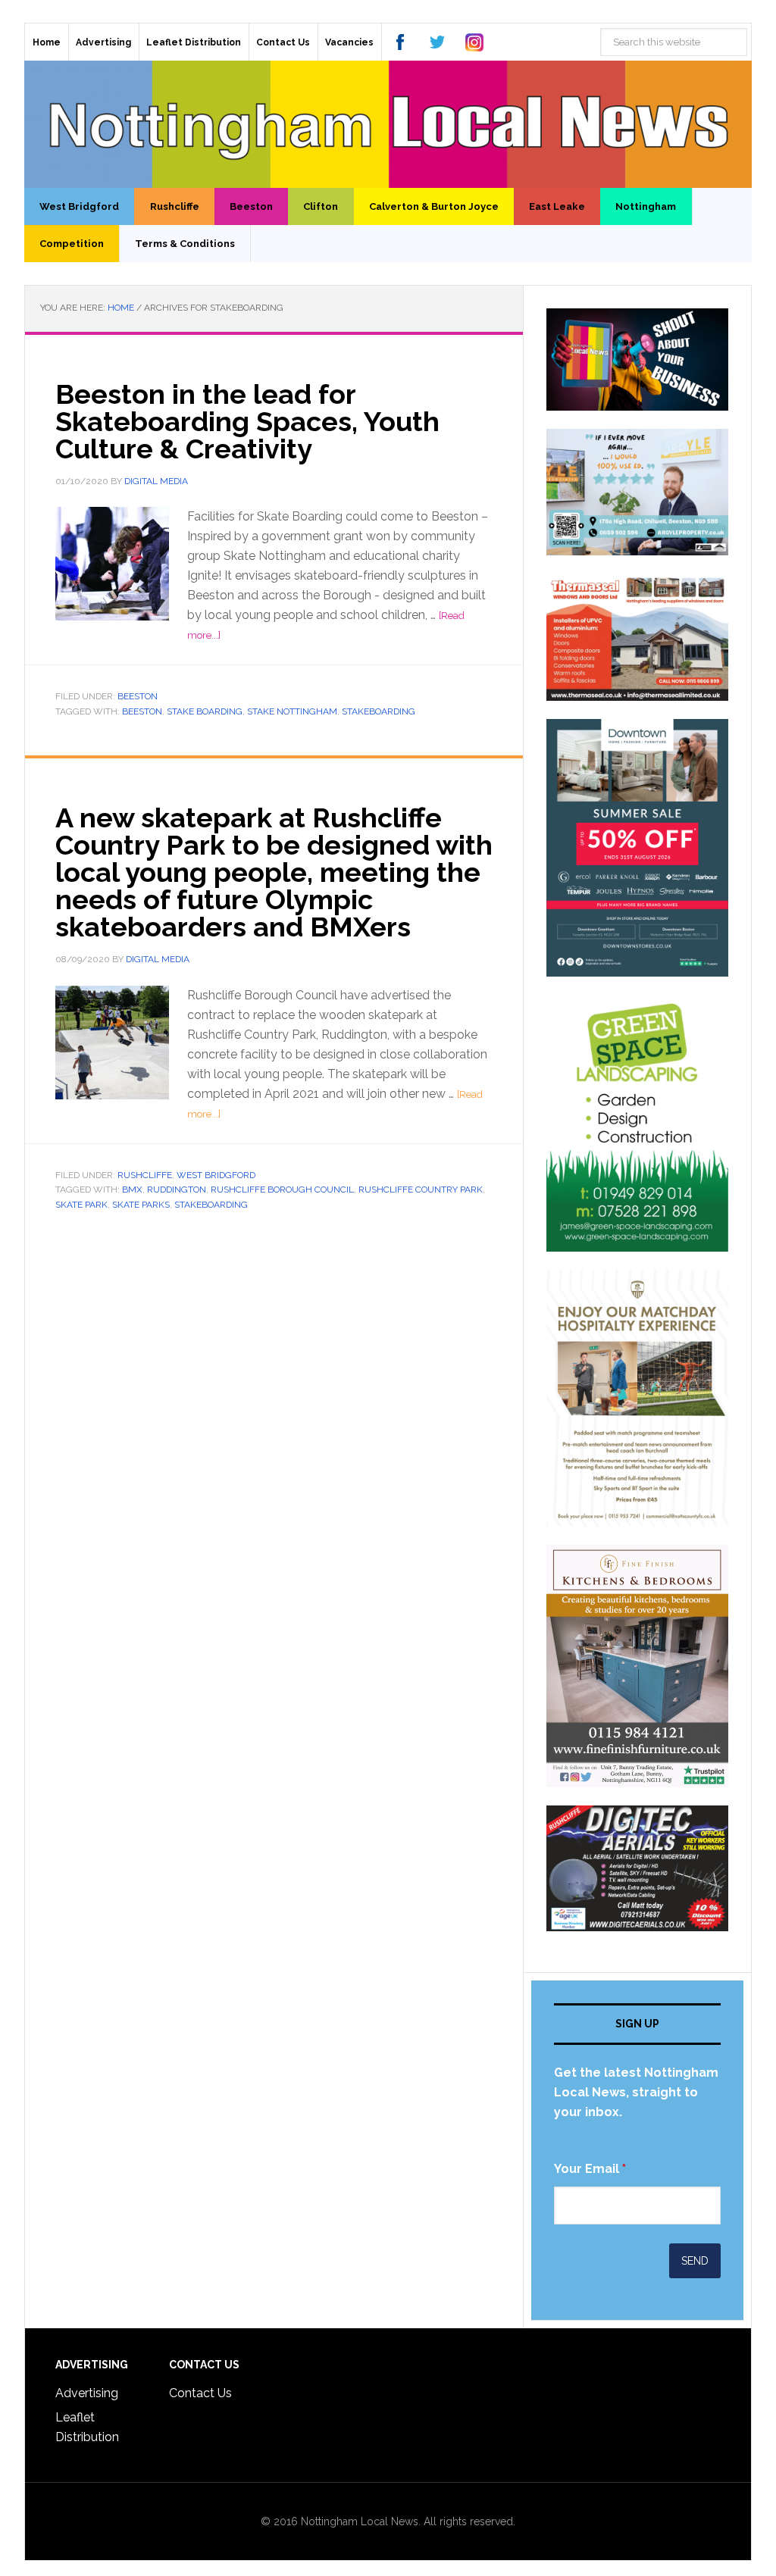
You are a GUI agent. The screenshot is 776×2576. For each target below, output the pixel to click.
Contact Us (200, 2393)
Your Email (590, 2169)
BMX (132, 1190)
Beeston (138, 696)
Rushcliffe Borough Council (282, 1190)
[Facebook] (400, 42)
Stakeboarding (379, 711)
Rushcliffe (145, 1175)
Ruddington (177, 1190)
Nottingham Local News (388, 124)
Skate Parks (141, 1205)
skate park (81, 1205)
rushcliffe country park (421, 1190)
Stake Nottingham (292, 711)
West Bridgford (216, 1175)
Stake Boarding (205, 711)
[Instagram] (474, 42)
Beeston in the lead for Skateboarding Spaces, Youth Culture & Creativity (247, 421)
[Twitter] (437, 42)
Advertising (87, 2393)
